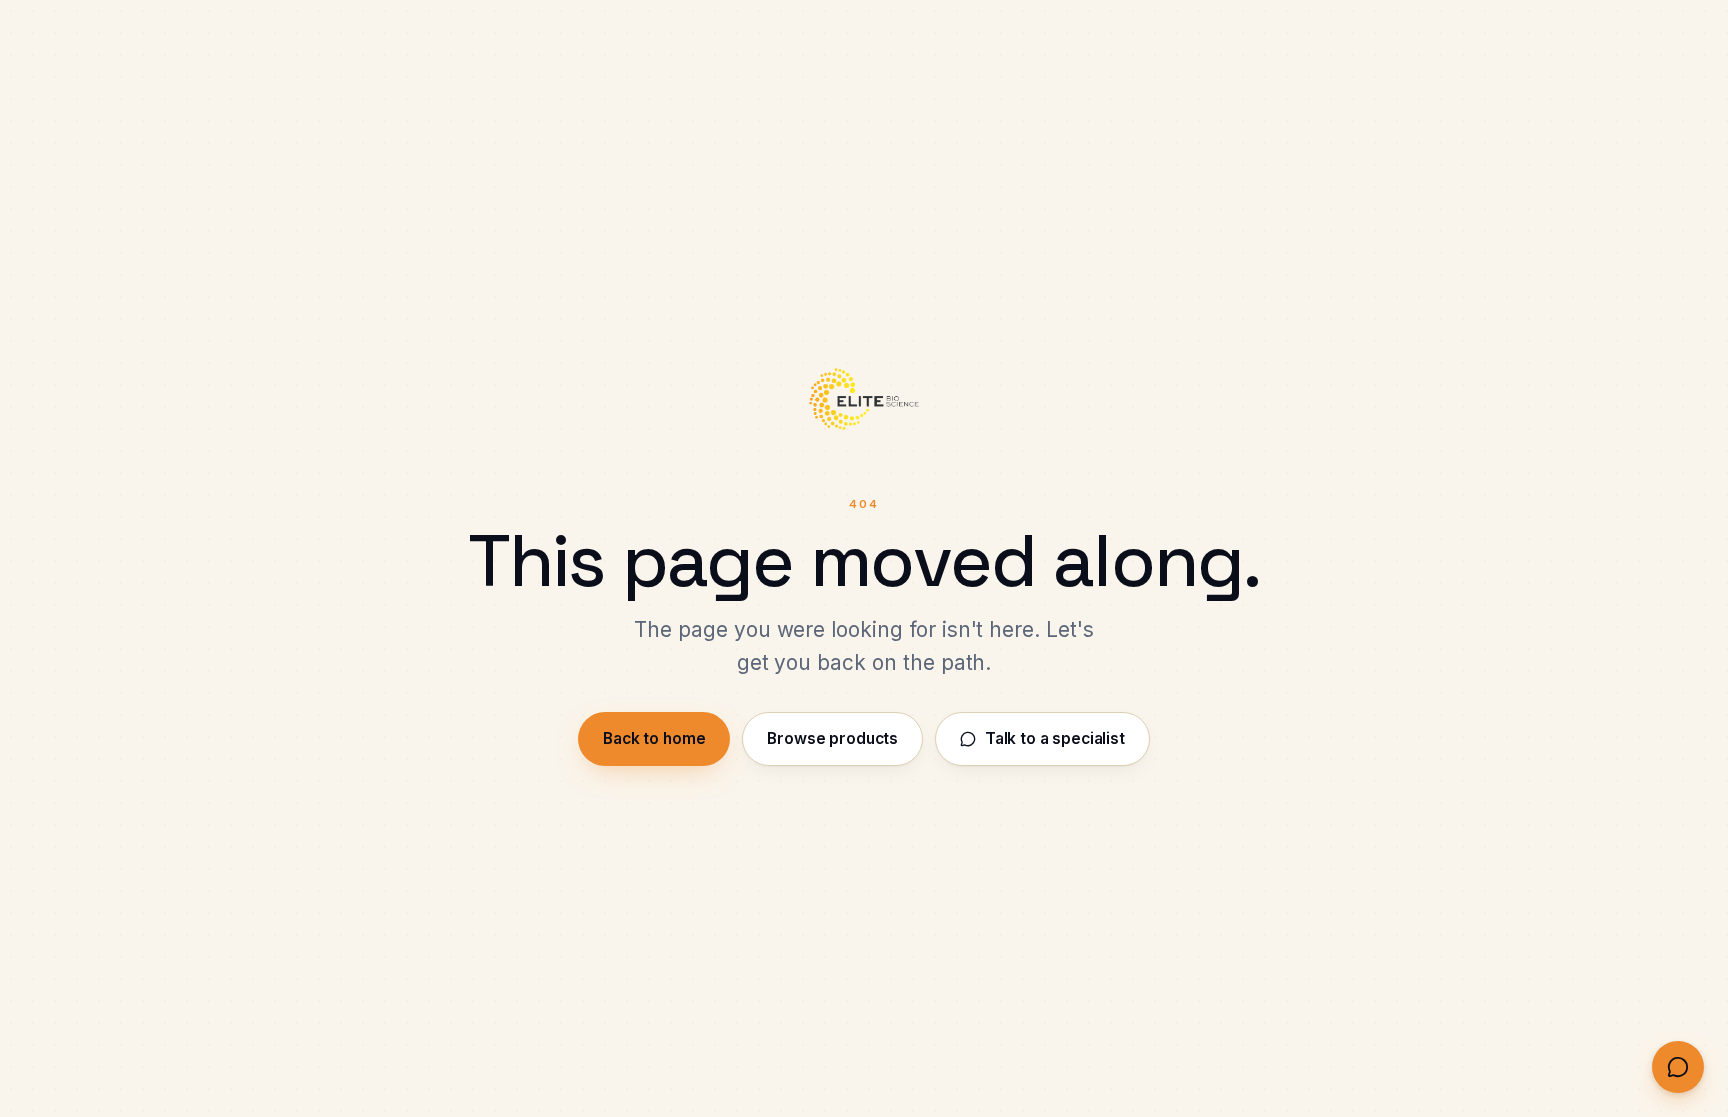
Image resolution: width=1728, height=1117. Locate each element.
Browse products (832, 738)
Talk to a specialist (1055, 738)
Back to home (654, 738)
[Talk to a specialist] (1678, 1067)
